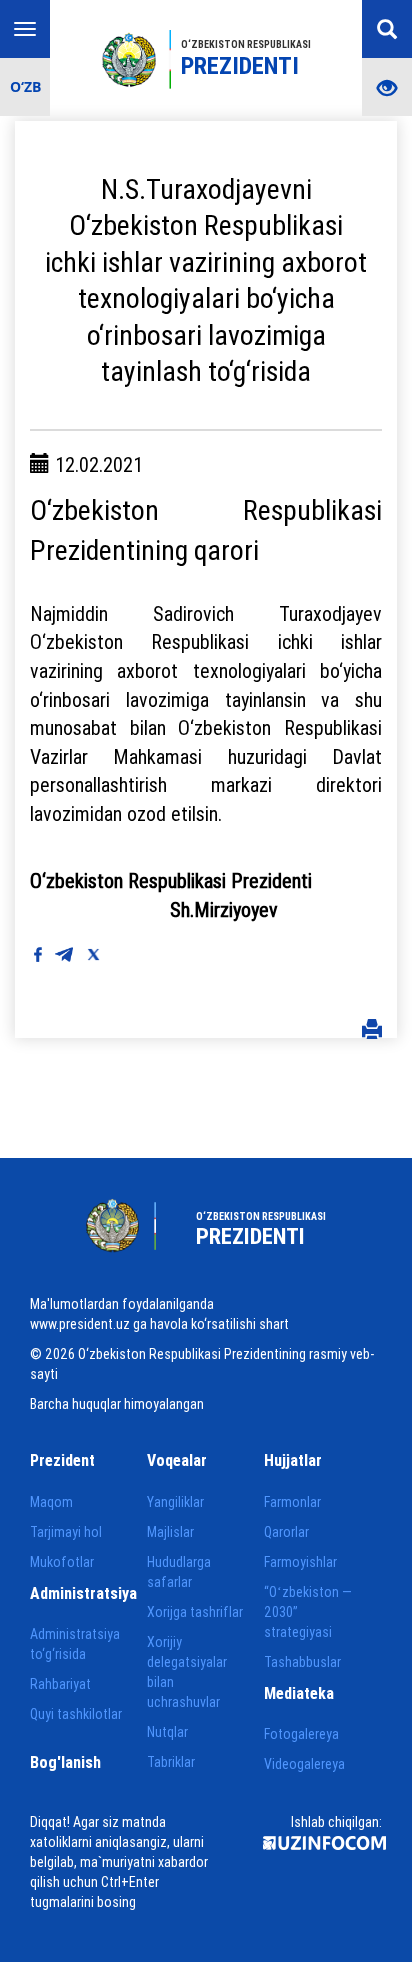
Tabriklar (171, 1762)
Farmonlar (292, 1502)
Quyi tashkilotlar (76, 1714)
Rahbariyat (60, 1684)
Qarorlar (286, 1532)
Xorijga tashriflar (195, 1612)
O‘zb (25, 86)
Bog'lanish (65, 1762)
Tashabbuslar (302, 1662)
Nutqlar (167, 1732)
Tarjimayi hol (66, 1532)
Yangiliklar (175, 1502)
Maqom (51, 1502)
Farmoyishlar (300, 1562)
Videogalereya (304, 1764)
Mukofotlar (62, 1562)
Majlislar (170, 1532)
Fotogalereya (301, 1734)
